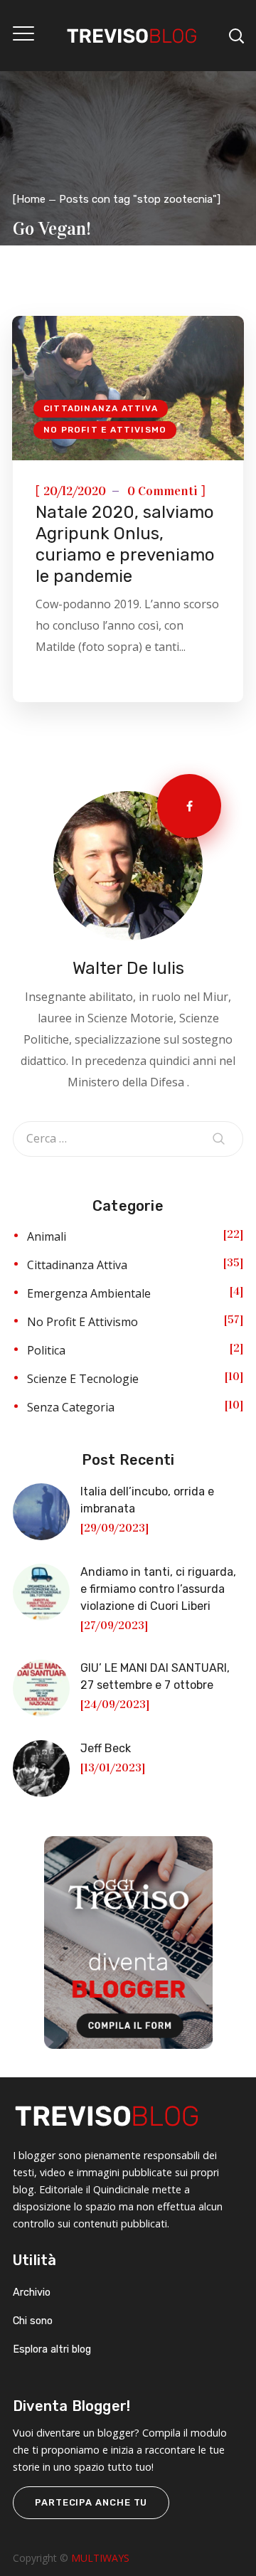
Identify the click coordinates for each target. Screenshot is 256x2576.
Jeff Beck (106, 1748)
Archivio (32, 2293)
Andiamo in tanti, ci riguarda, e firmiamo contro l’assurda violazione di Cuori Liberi (158, 1589)
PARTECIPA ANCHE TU (91, 2502)
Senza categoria (71, 1407)
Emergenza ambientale (89, 1293)
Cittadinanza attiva (101, 408)
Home (31, 199)
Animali (47, 1236)
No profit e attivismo (105, 430)
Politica (46, 1350)
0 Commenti (162, 491)
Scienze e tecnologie (83, 1379)
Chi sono (33, 2321)
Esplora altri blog (52, 2349)
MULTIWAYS (100, 2558)
